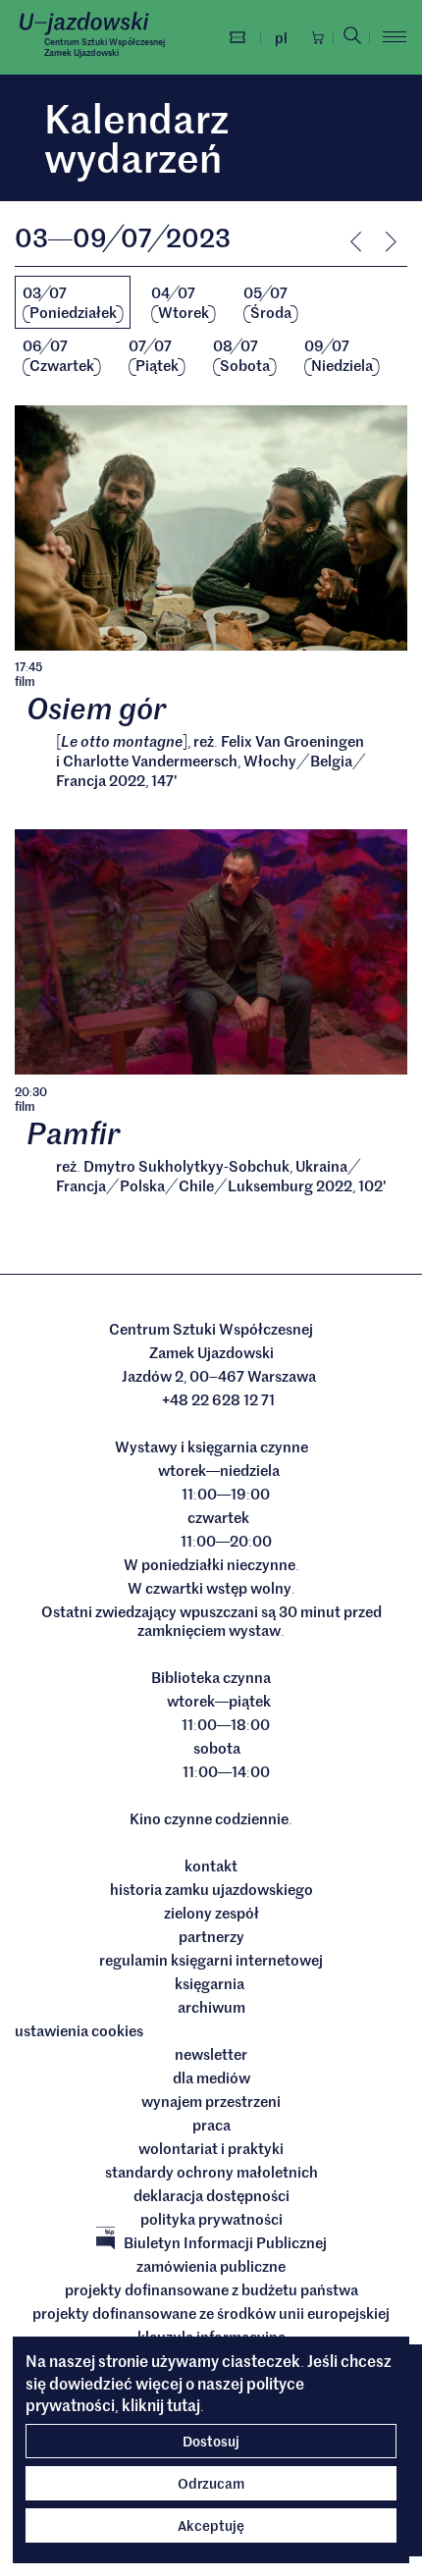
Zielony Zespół (211, 1913)
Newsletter (211, 2054)
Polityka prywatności (211, 2219)
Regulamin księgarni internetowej (211, 1960)
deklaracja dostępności (211, 2195)
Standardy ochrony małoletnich (211, 2172)
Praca (211, 2125)
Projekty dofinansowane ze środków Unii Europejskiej (211, 2313)
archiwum (211, 2007)
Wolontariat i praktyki (211, 2148)
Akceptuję (211, 2525)
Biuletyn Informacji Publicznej (225, 2242)
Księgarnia (211, 1983)
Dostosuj (211, 2441)
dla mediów (211, 2077)
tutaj (184, 2404)
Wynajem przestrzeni (211, 2101)
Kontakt (211, 1866)
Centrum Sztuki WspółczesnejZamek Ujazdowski (105, 47)
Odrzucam (211, 2483)
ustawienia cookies (79, 2030)
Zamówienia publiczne (211, 2266)
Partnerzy (211, 1936)
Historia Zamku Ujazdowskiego (211, 1889)
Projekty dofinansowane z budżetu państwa (211, 2289)
